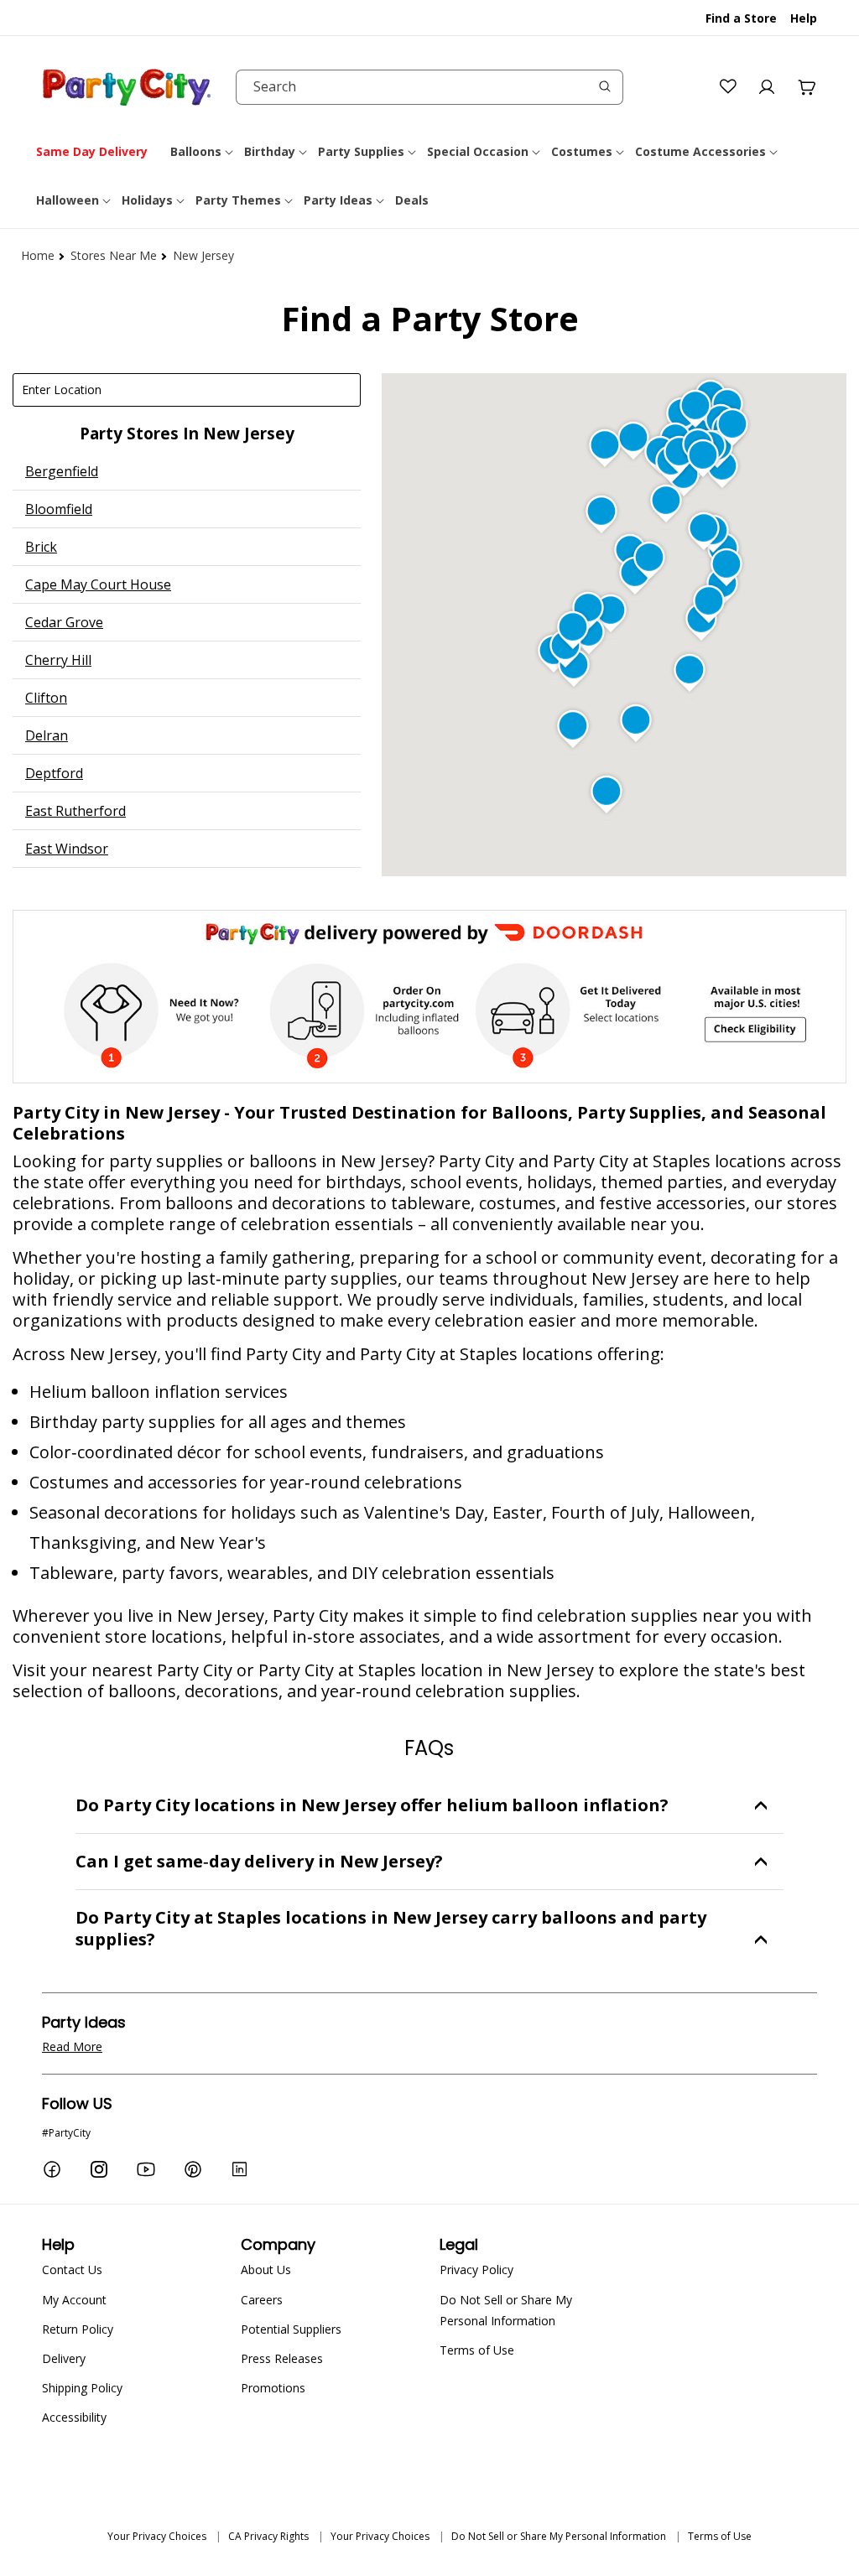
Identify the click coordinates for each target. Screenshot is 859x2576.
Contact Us (72, 2270)
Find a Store (741, 18)
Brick (41, 547)
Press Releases (282, 2358)
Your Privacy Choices (157, 2536)
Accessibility (74, 2417)
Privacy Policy (476, 2270)
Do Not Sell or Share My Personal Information (506, 2310)
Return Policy (78, 2329)
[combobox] (429, 87)
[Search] (605, 86)
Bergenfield (62, 471)
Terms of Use (477, 2350)
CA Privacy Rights (268, 2536)
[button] (203, 152)
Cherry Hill (58, 660)
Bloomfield (59, 509)
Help (804, 18)
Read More (72, 2046)
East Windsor (67, 849)
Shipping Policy (82, 2388)
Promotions (273, 2388)
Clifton (46, 698)
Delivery (64, 2358)
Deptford (54, 773)
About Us (266, 2270)
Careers (262, 2300)
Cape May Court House (98, 584)
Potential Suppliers (291, 2329)
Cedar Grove (64, 622)
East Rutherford (75, 811)
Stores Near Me (114, 255)
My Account (74, 2300)
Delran (47, 735)
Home (38, 255)
